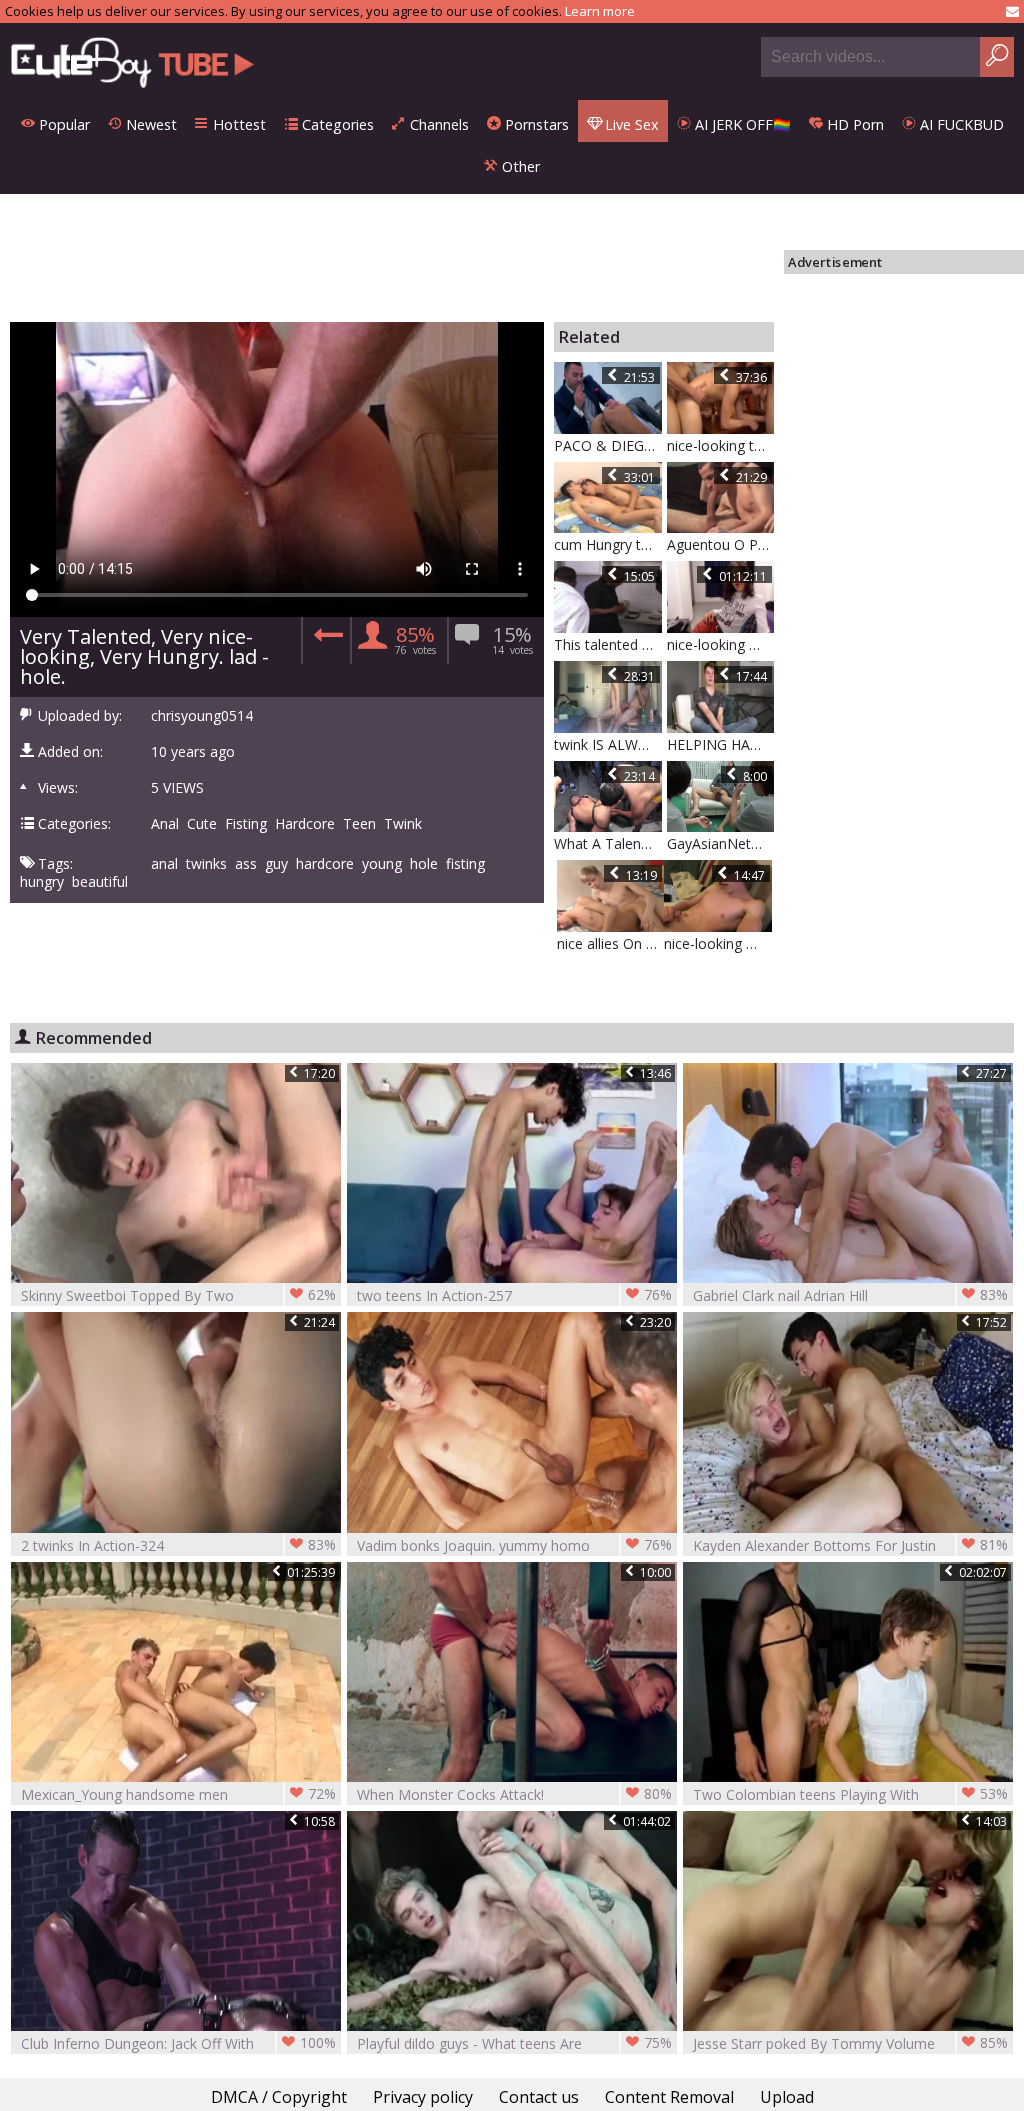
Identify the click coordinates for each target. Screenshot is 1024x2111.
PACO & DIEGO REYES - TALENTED (608, 445)
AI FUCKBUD (960, 124)
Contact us (539, 2097)
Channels (437, 124)
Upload (787, 2097)
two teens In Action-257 (514, 1295)
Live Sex (630, 124)
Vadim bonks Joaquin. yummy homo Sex (514, 1545)
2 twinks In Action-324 (178, 1545)
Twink (403, 824)
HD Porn (853, 124)
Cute (202, 824)
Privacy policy (423, 2097)
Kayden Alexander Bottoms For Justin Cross (850, 1545)
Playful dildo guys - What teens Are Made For (514, 2043)
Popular (62, 124)
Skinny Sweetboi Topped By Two (178, 1295)
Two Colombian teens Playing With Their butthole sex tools (850, 1794)
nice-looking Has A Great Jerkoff (721, 644)
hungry (42, 882)
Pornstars (535, 124)
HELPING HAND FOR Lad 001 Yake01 (721, 744)
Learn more (600, 11)
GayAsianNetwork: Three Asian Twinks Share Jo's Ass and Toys (721, 843)
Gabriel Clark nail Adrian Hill (850, 1295)
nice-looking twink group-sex (721, 445)
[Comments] (325, 640)
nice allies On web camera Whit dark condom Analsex (611, 943)
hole (424, 864)
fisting (465, 864)
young (382, 864)
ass (246, 864)
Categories (336, 124)
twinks (206, 864)
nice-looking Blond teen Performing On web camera (718, 943)
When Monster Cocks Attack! (514, 1794)
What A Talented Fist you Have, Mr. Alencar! (608, 843)
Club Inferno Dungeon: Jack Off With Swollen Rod (178, 2043)
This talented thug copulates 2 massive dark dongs (608, 644)
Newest (149, 124)
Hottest (237, 124)
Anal (165, 824)
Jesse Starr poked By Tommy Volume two (850, 2043)
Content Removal (669, 2097)
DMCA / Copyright (279, 2097)
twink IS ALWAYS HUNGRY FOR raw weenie (608, 744)
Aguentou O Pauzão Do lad (721, 544)
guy (276, 864)
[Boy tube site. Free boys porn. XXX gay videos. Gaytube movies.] (132, 61)
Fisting (246, 824)
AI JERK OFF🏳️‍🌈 (741, 124)
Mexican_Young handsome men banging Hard (178, 1794)
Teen (359, 824)
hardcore (325, 864)
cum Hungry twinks (608, 544)
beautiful (100, 882)
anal (164, 864)
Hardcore (305, 824)
